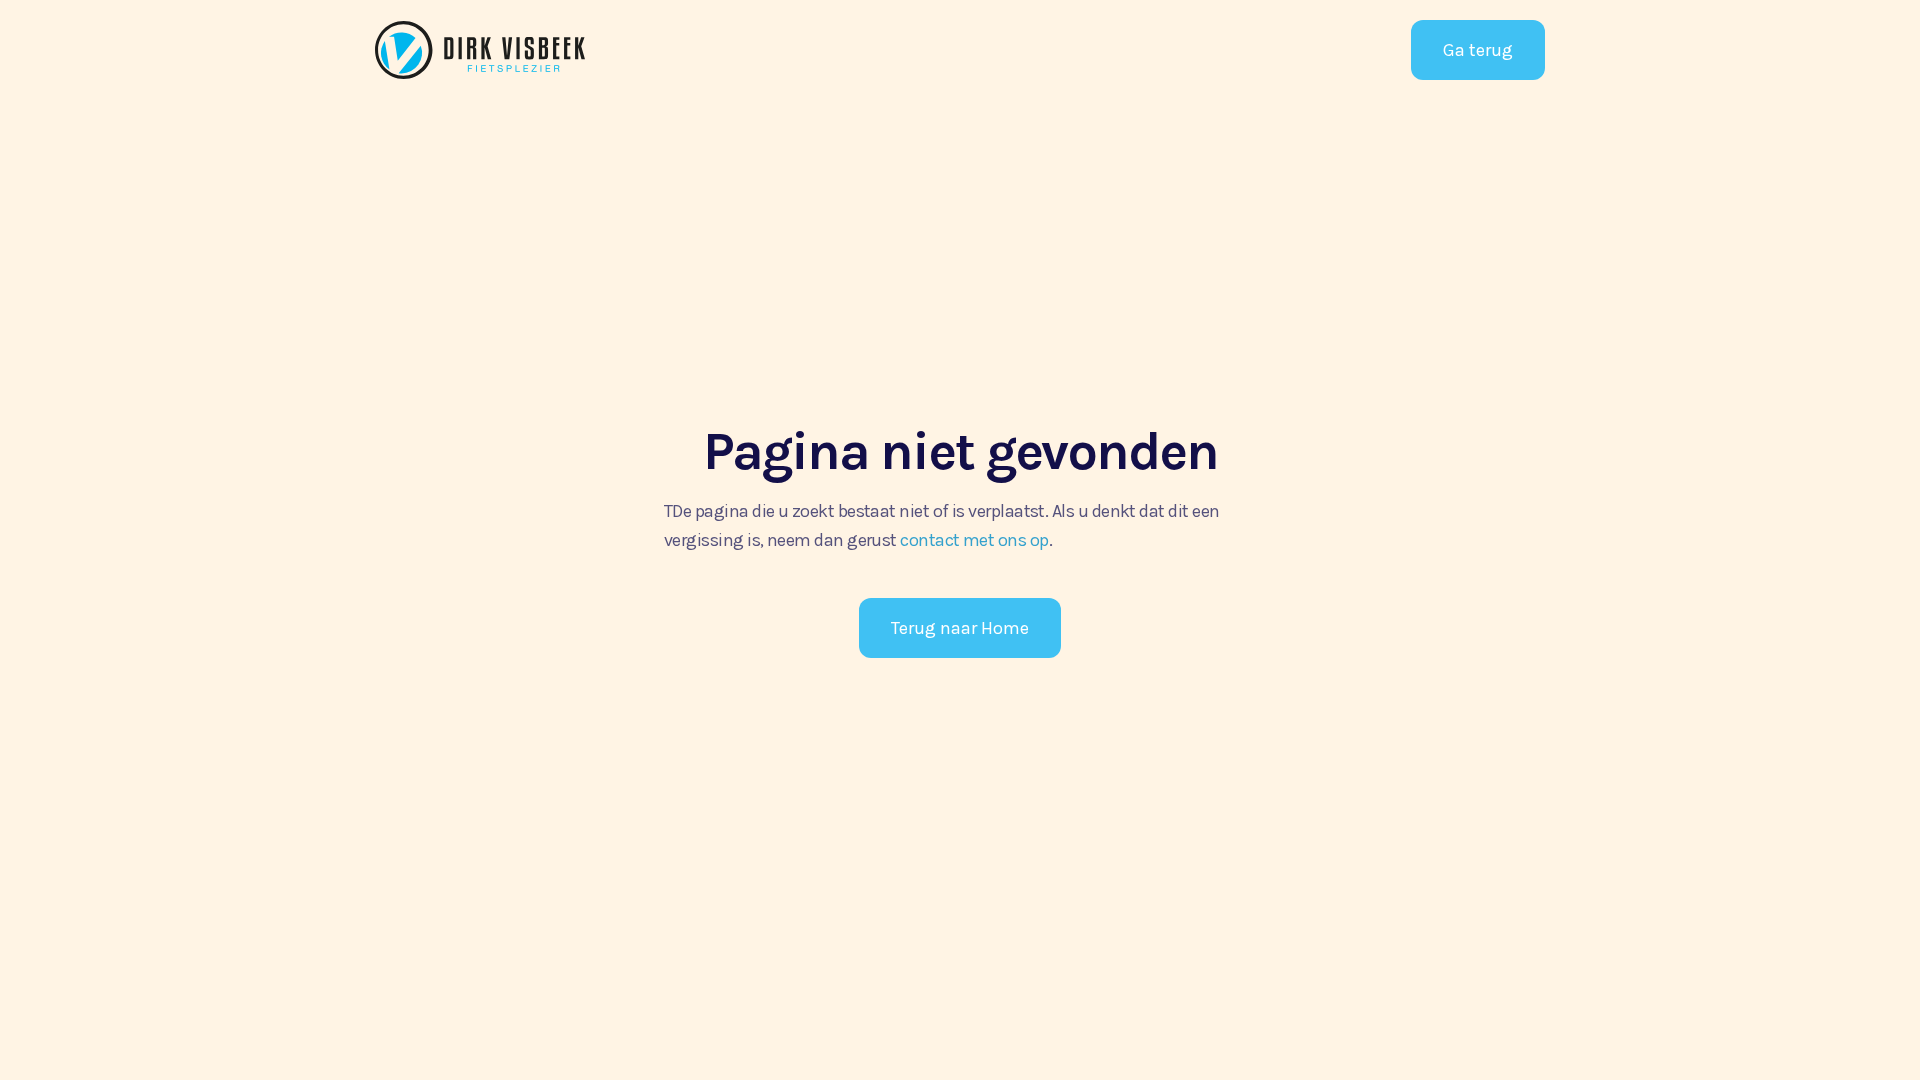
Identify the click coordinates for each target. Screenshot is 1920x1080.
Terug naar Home (960, 628)
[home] (525, 50)
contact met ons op (974, 540)
